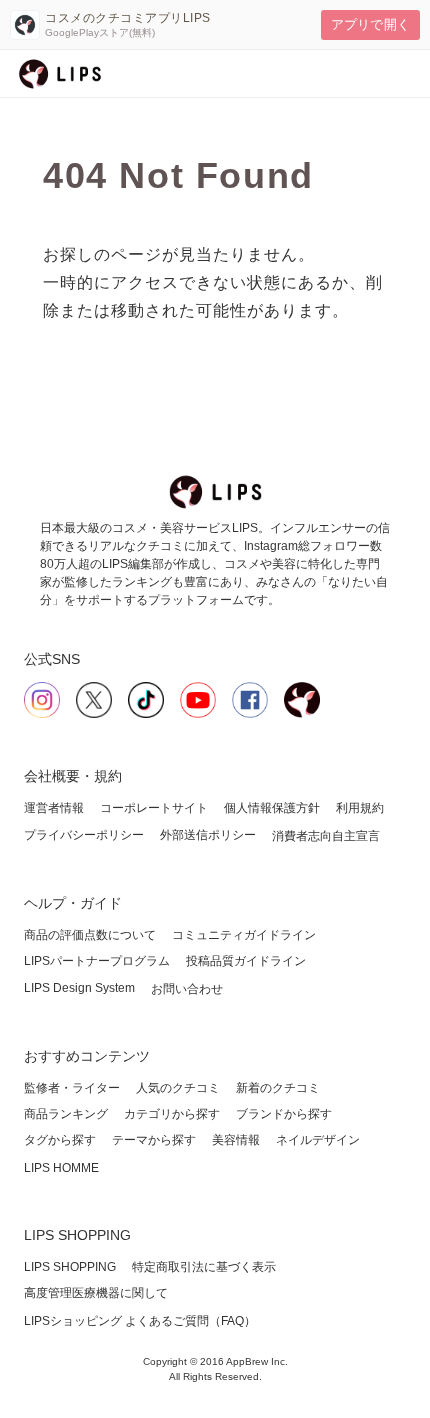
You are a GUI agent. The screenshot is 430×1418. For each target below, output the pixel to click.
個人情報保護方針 (272, 808)
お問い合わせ (187, 989)
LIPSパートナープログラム (97, 961)
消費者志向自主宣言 (326, 836)
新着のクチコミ (278, 1088)
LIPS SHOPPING (70, 1267)
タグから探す (60, 1140)
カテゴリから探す (172, 1114)
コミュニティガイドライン (244, 935)
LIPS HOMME (61, 1168)
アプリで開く (370, 24)
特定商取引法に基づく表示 (204, 1267)
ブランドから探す (284, 1114)
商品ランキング (66, 1114)
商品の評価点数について (90, 935)
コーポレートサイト (154, 808)
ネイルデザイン (318, 1140)
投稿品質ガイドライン (246, 961)
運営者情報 (54, 808)
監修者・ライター (72, 1088)
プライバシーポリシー (84, 835)
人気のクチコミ (178, 1088)
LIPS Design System (79, 988)
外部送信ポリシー (208, 835)
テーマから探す (154, 1140)
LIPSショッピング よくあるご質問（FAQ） (140, 1321)
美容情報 (236, 1140)
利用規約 (360, 808)
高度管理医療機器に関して (96, 1293)
